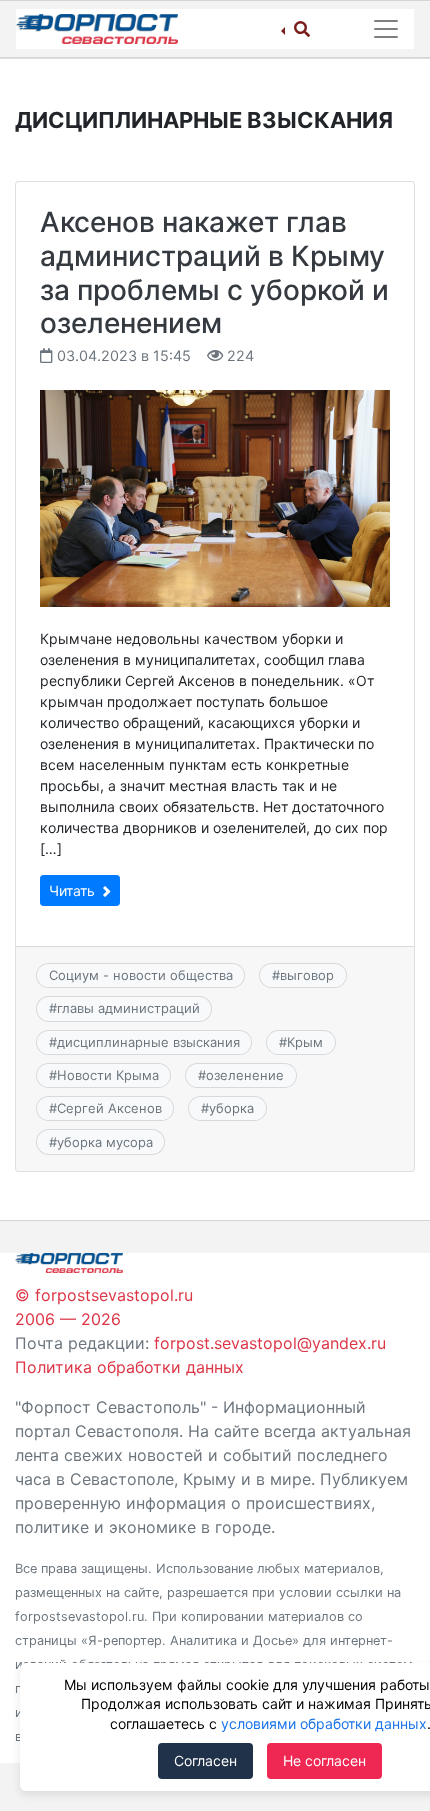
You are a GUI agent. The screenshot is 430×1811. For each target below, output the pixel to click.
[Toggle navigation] (386, 29)
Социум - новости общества (141, 975)
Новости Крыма (108, 1075)
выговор (307, 975)
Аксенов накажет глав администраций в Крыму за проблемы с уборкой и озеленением (214, 272)
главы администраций (128, 1008)
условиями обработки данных (324, 1723)
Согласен (205, 1760)
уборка (231, 1108)
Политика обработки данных (129, 1367)
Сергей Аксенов (109, 1108)
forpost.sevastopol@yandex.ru (270, 1343)
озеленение (245, 1075)
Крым (305, 1042)
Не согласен (324, 1760)
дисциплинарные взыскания (148, 1042)
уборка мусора (105, 1142)
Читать (74, 890)
